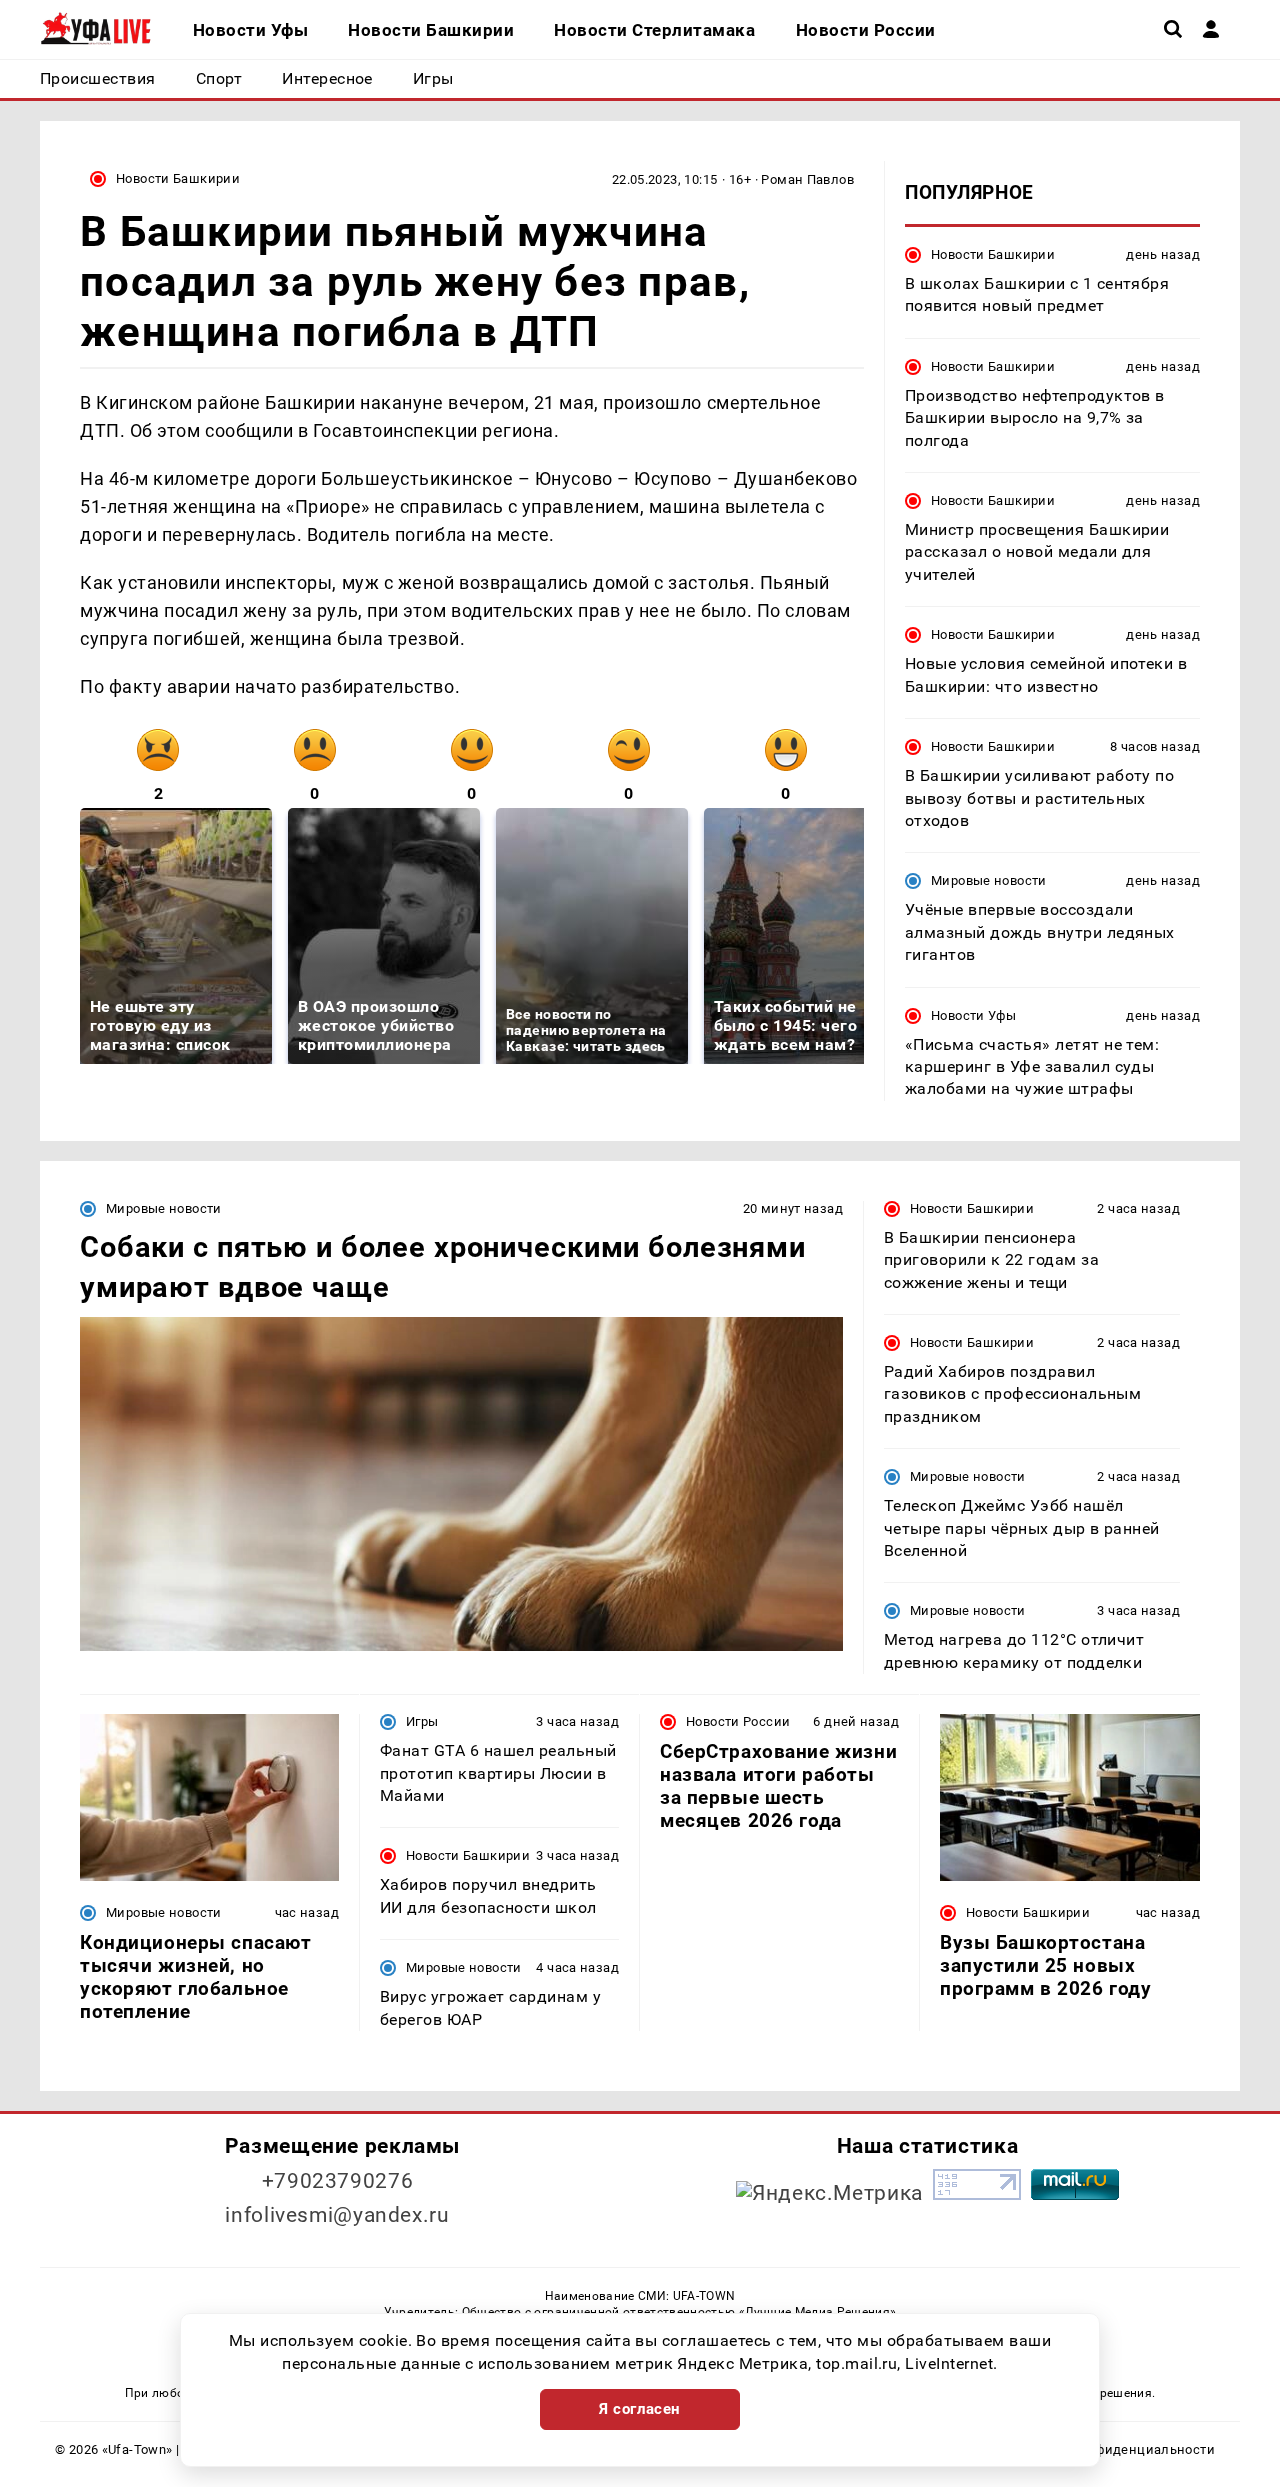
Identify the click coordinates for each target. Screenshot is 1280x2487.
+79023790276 (338, 2181)
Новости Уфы (973, 1015)
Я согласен (640, 2409)
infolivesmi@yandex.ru (337, 2215)
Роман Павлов (807, 179)
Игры (422, 1721)
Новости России (738, 1721)
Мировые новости (989, 880)
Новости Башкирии (178, 178)
